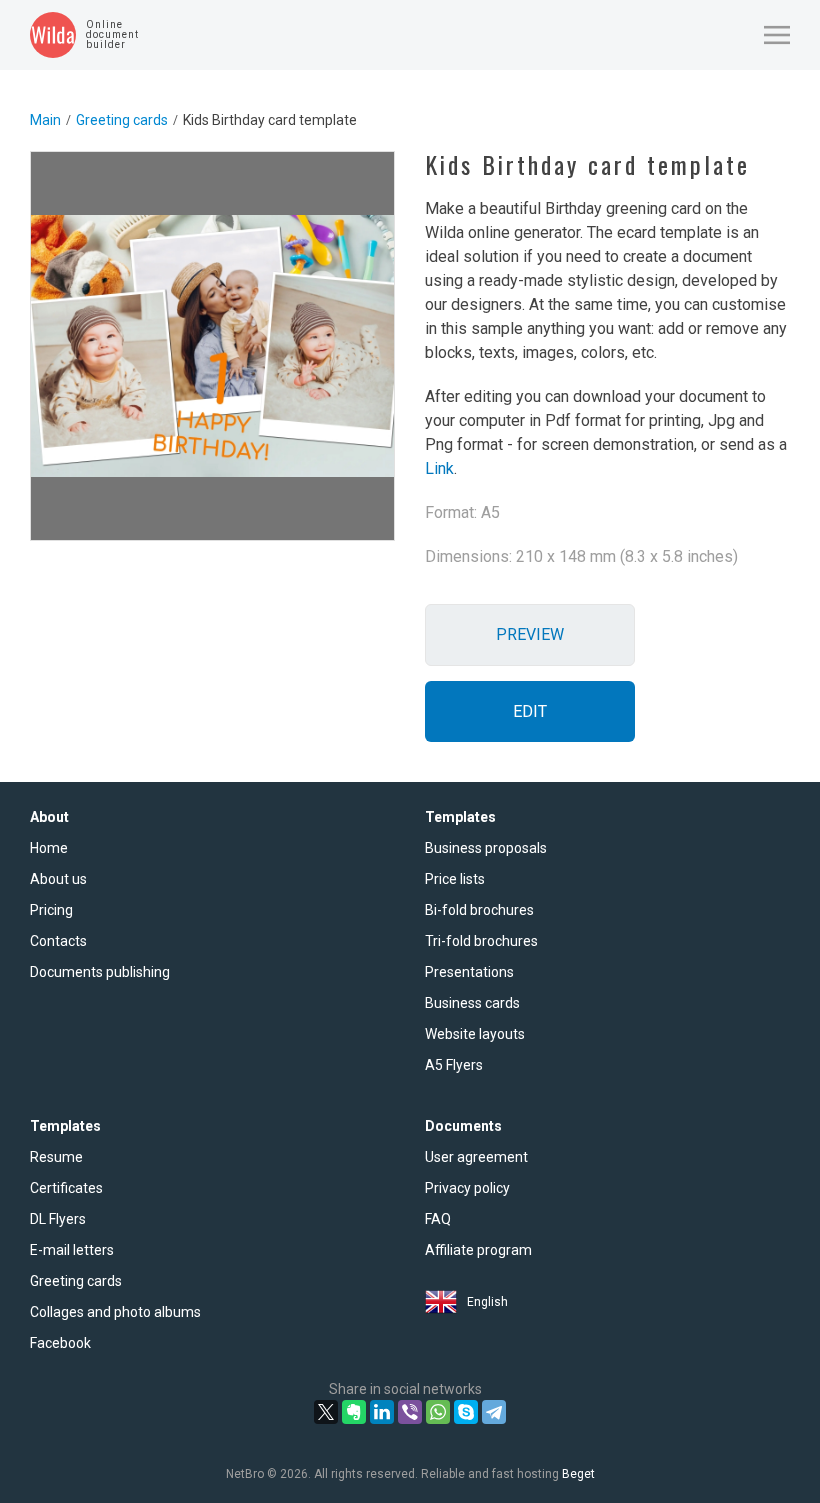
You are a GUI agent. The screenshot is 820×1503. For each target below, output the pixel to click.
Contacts (58, 941)
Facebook (60, 1343)
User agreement (476, 1157)
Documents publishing (100, 972)
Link (439, 468)
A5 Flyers (454, 1065)
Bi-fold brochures (479, 910)
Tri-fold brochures (481, 941)
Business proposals (486, 848)
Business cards (472, 1003)
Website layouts (475, 1034)
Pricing (51, 910)
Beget (578, 1474)
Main (45, 120)
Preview (530, 634)
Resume (56, 1157)
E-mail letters (72, 1250)
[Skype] (466, 1412)
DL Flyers (58, 1219)
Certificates (66, 1188)
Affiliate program (478, 1250)
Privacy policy (467, 1188)
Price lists (455, 879)
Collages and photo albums (115, 1312)
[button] (777, 35)
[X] (326, 1412)
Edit (530, 711)
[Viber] (410, 1412)
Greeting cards (122, 120)
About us (58, 879)
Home (49, 848)
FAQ (438, 1219)
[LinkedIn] (382, 1412)
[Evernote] (354, 1412)
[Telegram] (494, 1412)
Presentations (469, 972)
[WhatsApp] (438, 1412)
